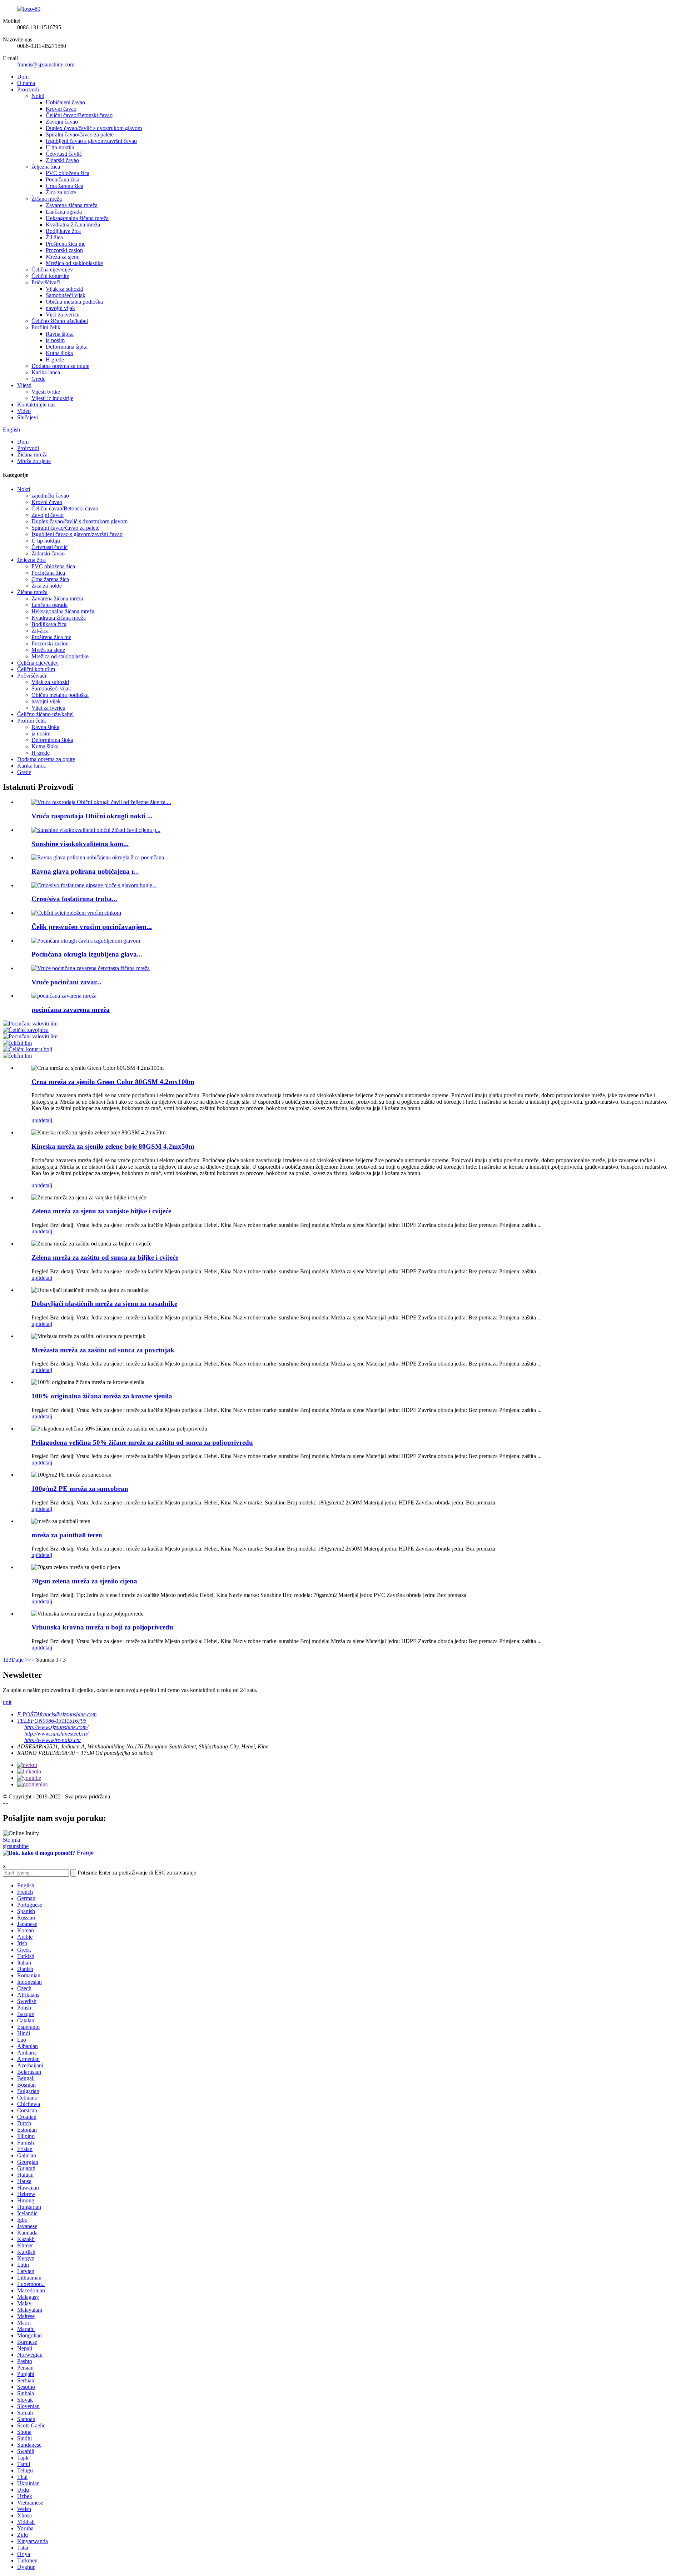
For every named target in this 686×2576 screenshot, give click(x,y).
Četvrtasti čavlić (64, 154)
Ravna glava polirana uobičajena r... (85, 871)
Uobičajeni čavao (65, 102)
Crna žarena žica (64, 186)
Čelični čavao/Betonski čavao (79, 115)
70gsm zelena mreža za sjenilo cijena (84, 1581)
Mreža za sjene (63, 257)
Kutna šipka (59, 353)
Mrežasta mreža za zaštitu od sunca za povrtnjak (103, 1350)
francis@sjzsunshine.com (46, 64)
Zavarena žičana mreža (72, 205)
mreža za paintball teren (67, 1535)
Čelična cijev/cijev (52, 269)
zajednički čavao (50, 496)
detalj (46, 1120)
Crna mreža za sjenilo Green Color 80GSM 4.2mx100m (113, 1082)
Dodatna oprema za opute (60, 366)
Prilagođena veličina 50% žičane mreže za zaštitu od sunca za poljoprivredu (142, 1442)
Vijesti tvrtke (46, 392)
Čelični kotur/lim (50, 276)
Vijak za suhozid (64, 289)
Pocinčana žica (63, 179)
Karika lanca (46, 372)
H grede (55, 360)
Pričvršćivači (46, 282)
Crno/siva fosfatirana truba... (74, 899)
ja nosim (55, 340)
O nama (26, 83)
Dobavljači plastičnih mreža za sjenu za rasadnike (104, 1304)
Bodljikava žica (63, 231)
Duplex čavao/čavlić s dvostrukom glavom (94, 128)
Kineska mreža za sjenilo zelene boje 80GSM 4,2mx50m (113, 1146)
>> (31, 1660)
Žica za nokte (61, 192)
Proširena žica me (66, 244)
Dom (23, 77)
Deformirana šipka (67, 347)
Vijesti (24, 385)
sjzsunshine (16, 1846)
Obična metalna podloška (74, 302)
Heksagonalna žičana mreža (77, 218)
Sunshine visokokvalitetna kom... (80, 844)
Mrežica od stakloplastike (74, 263)
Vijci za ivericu (63, 314)
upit (36, 1120)
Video (24, 411)
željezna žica (46, 167)
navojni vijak (60, 308)
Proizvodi (28, 89)
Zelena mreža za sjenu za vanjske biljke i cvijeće (101, 1211)
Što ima (11, 1840)
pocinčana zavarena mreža (71, 1010)
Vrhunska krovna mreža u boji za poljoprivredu (102, 1627)
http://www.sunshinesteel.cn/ (56, 1734)
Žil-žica (54, 237)
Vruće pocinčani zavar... (66, 982)
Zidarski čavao (62, 160)
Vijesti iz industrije (52, 398)
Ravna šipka (60, 334)
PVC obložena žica (68, 173)
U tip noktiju (60, 147)
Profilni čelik (46, 327)
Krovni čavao (61, 109)
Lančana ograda (64, 212)
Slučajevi (28, 417)
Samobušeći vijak (66, 295)
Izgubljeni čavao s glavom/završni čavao (91, 141)
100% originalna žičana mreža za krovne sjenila (102, 1396)
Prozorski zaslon (64, 250)
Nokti (38, 96)
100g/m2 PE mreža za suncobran (80, 1489)
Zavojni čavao (62, 122)
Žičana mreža (47, 199)
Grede (38, 379)
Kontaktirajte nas (36, 405)
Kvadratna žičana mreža (73, 224)
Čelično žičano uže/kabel (60, 321)
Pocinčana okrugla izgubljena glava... (87, 954)
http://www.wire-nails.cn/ (53, 1740)
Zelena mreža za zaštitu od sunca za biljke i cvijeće (105, 1257)
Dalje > (20, 1660)
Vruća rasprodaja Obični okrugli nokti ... (92, 816)
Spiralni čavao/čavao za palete (80, 134)
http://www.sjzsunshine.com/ (56, 1727)
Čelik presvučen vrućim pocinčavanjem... (92, 927)
